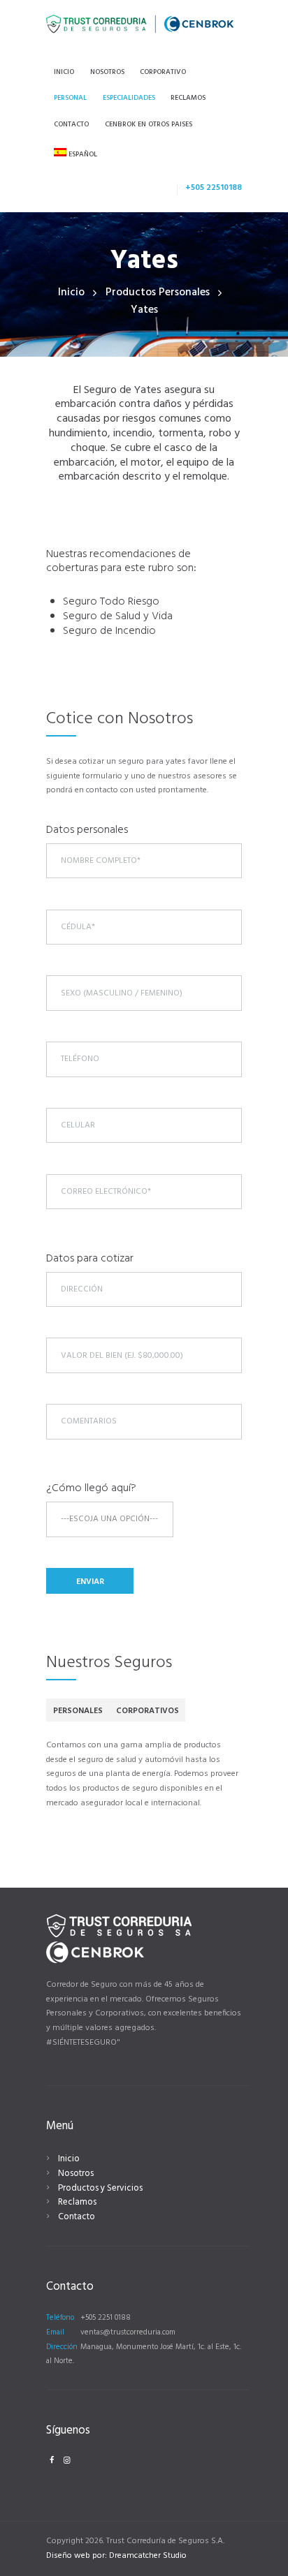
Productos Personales (158, 293)
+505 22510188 (214, 188)
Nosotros (76, 2174)
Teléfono (60, 2318)
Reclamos (77, 2202)
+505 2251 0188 (106, 2318)
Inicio (71, 293)
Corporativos (147, 1711)
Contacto (77, 2217)
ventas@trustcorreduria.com (128, 2332)
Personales (78, 1711)
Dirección (62, 2347)
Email (55, 2332)
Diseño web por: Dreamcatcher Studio (116, 2556)
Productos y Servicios (100, 2188)
